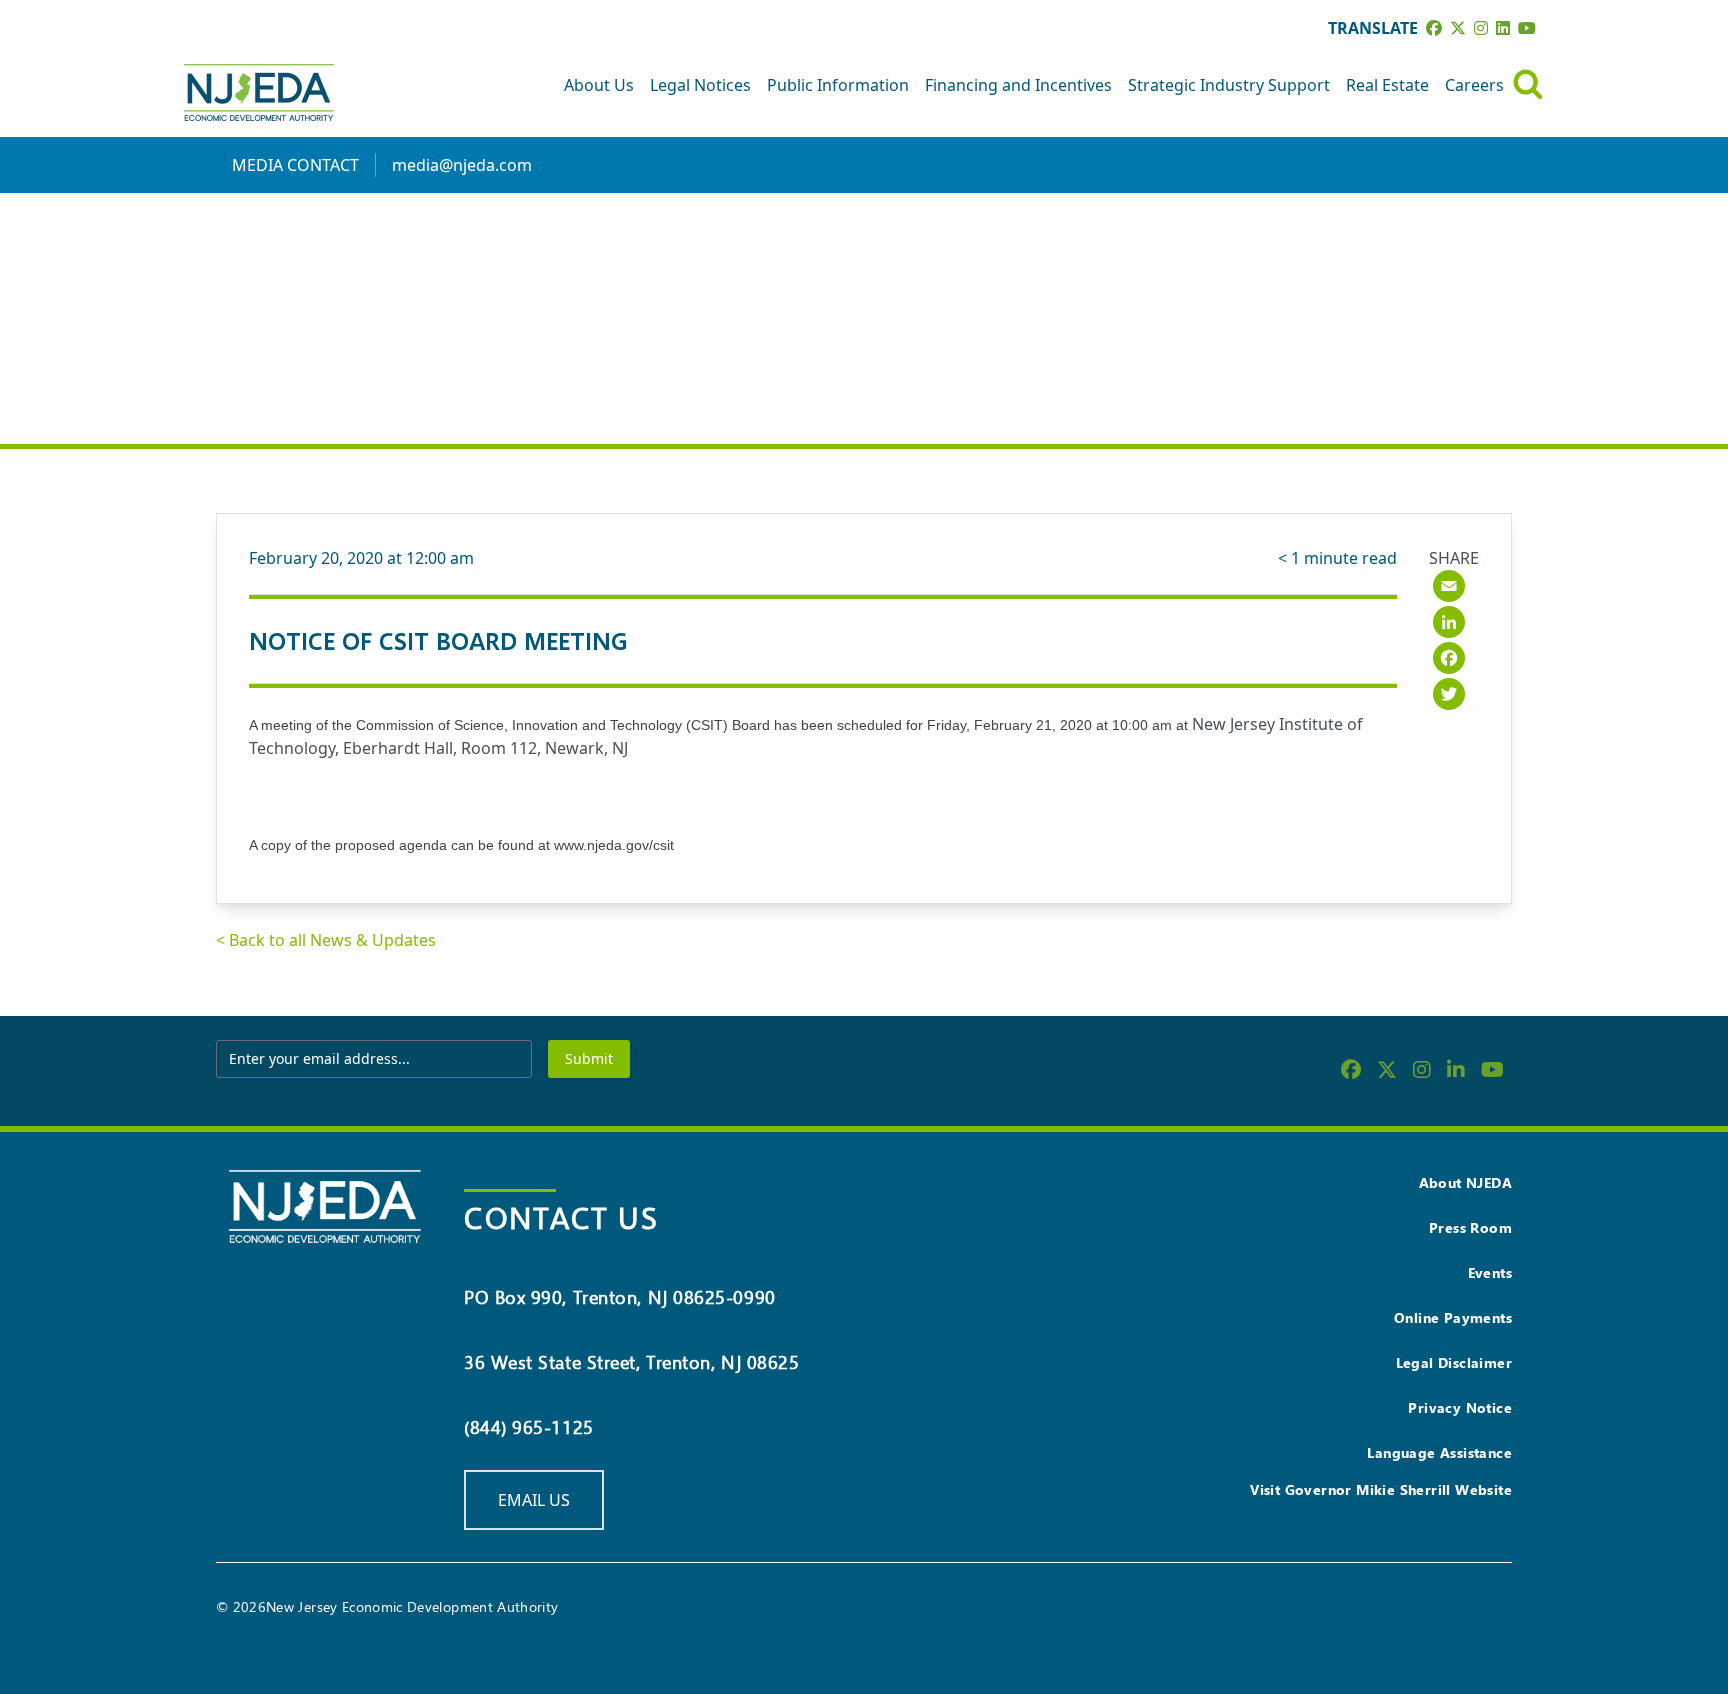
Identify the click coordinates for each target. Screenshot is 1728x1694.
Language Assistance (1439, 1452)
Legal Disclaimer (1454, 1362)
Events (1490, 1272)
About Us (599, 85)
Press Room (1470, 1227)
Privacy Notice (1460, 1407)
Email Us (534, 1500)
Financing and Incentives (1018, 85)
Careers (1474, 85)
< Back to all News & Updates (326, 940)
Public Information (838, 85)
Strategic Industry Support (1229, 85)
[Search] (1528, 84)
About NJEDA (1465, 1182)
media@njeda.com (462, 165)
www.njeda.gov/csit (614, 845)
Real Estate (1387, 85)
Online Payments (1453, 1317)
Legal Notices (700, 85)
